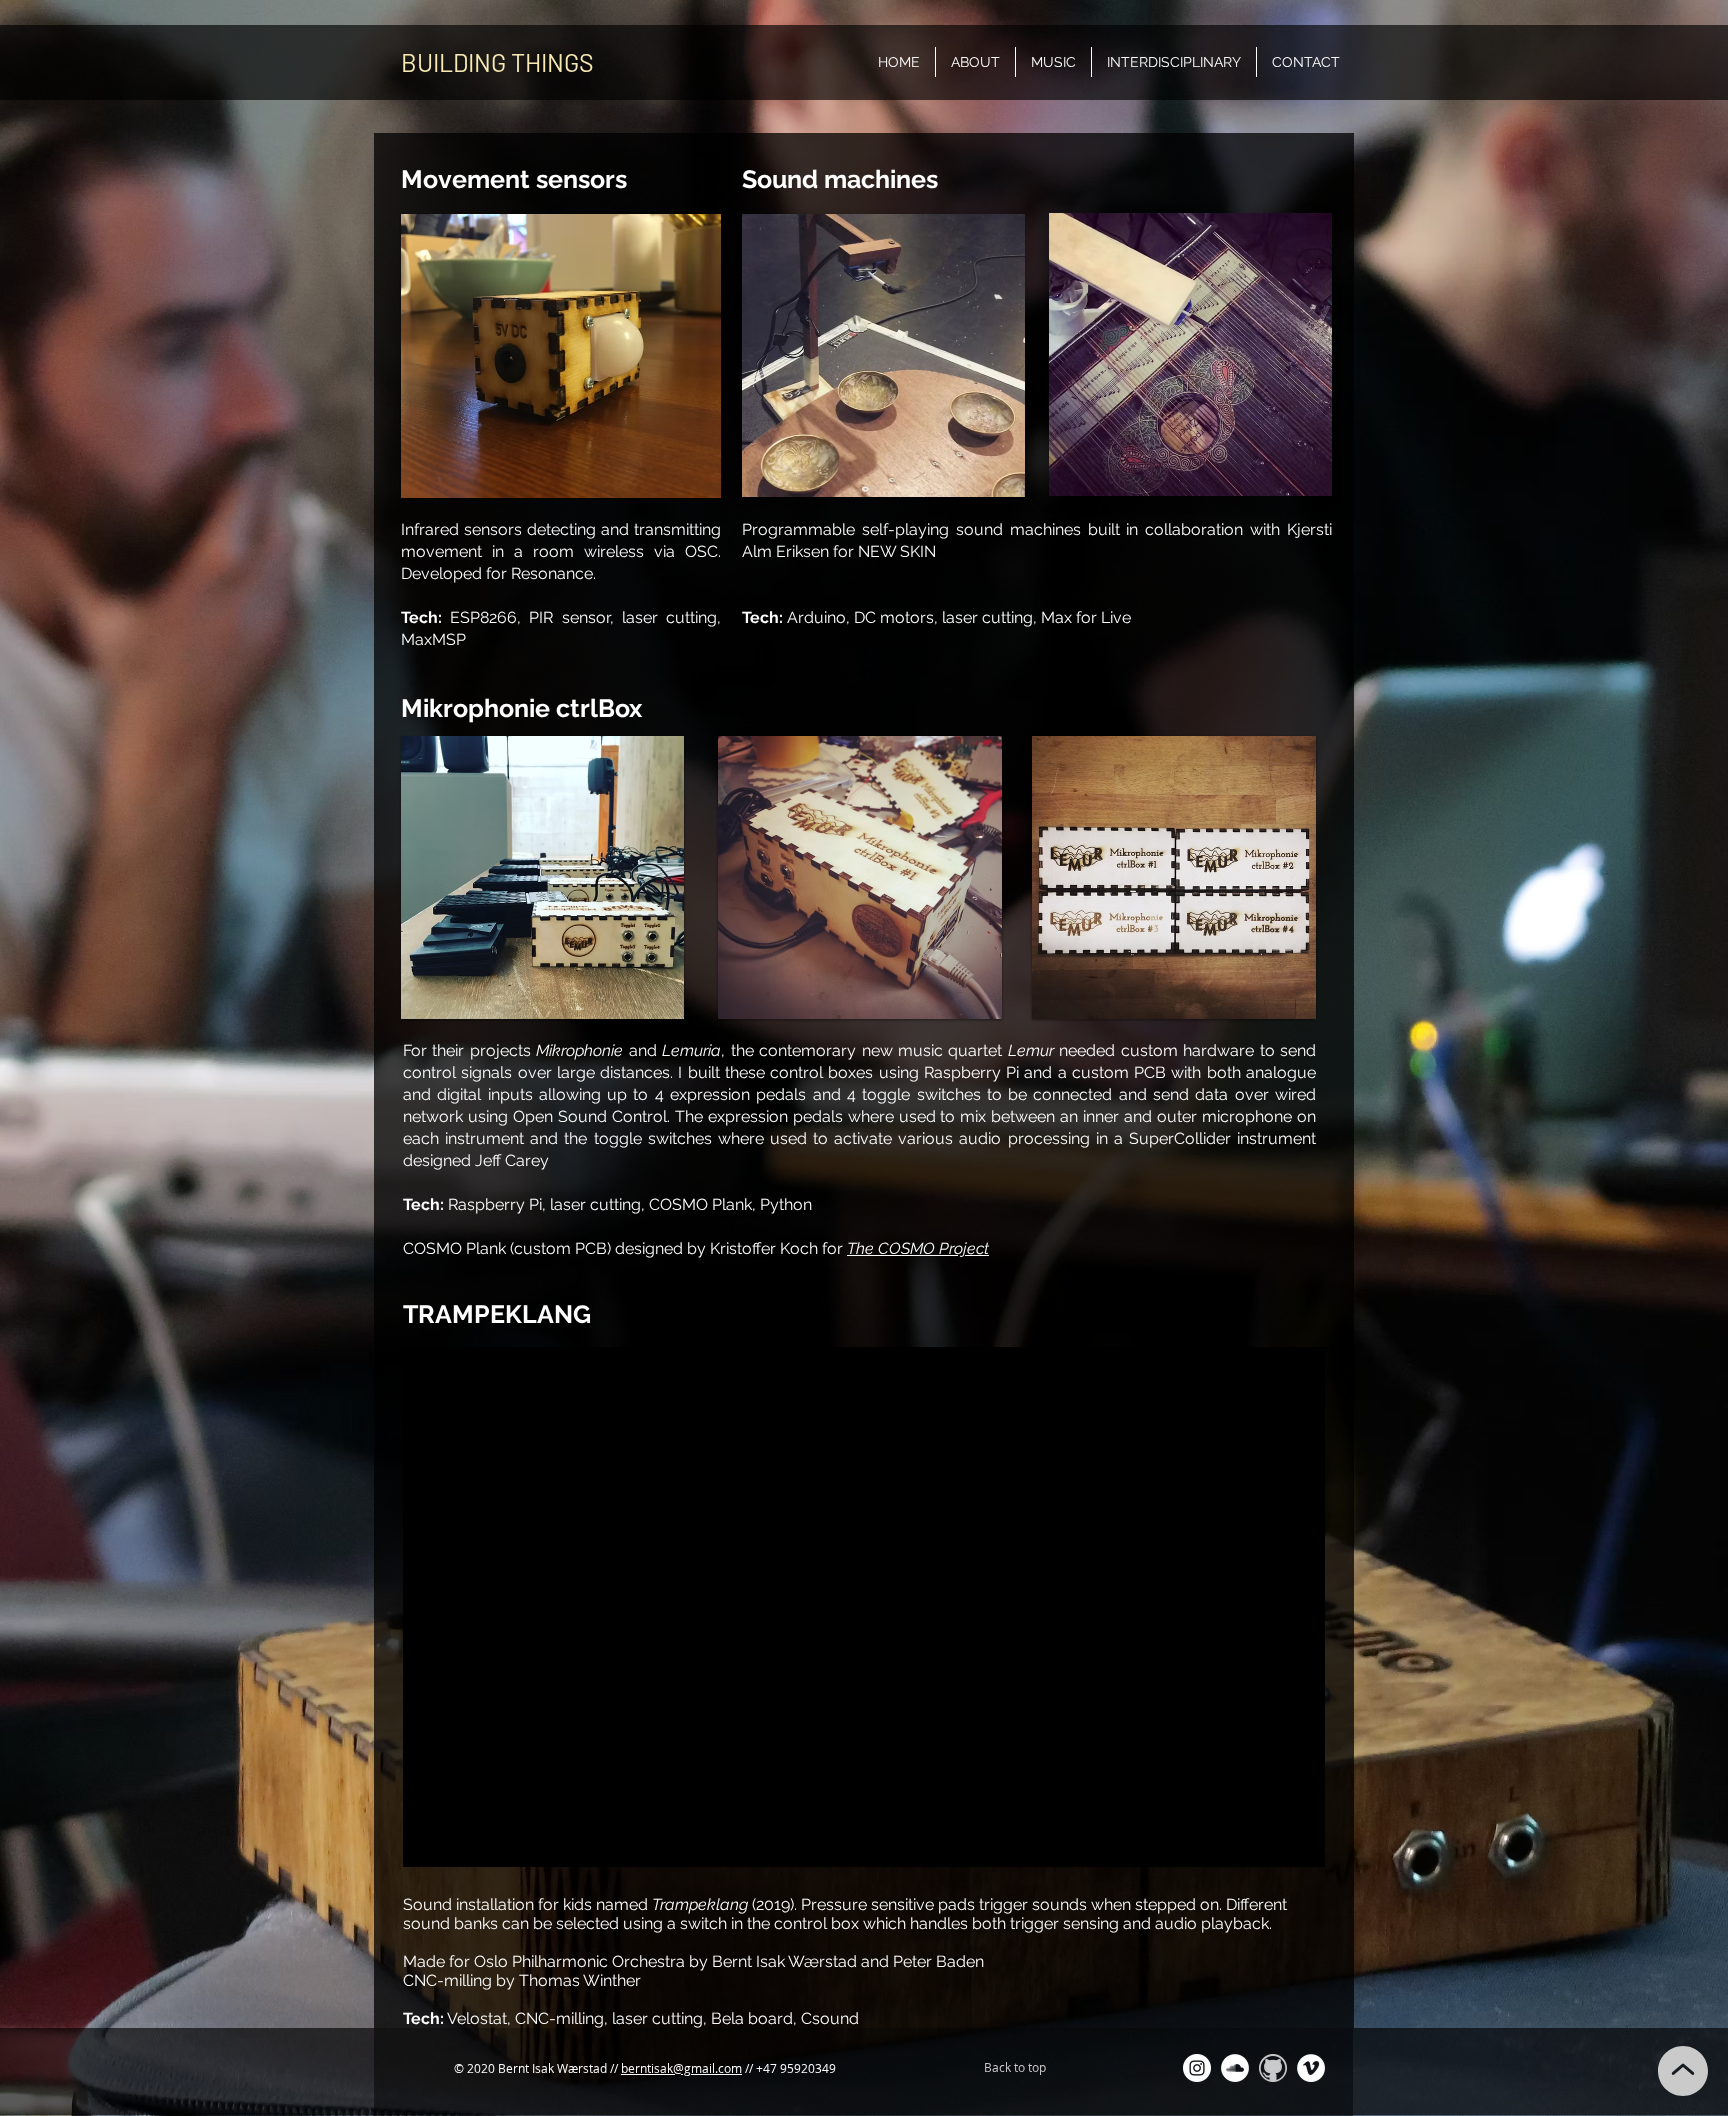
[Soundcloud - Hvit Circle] (1235, 2068)
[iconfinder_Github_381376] (1273, 2068)
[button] (1053, 62)
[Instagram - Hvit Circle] (1197, 2068)
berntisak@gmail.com (681, 2068)
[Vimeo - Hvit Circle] (1311, 2068)
